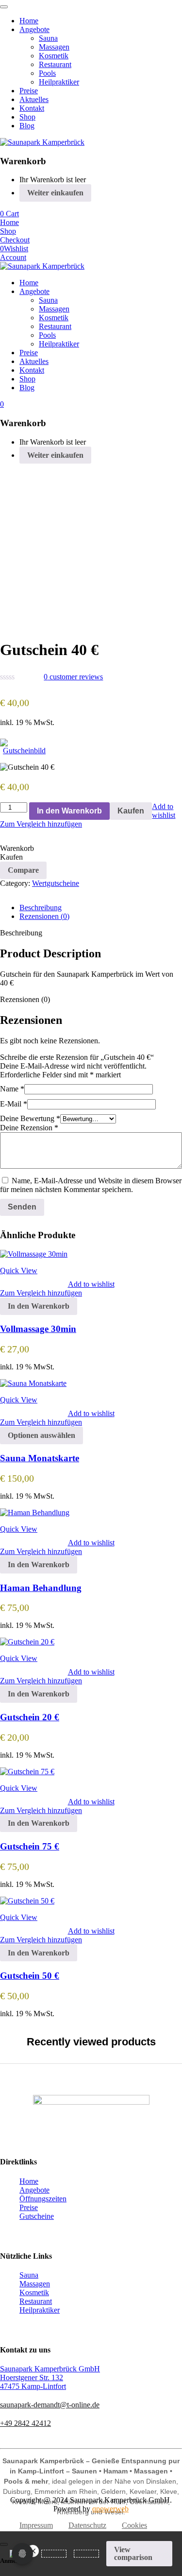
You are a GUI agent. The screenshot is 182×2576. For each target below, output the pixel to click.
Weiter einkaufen (55, 193)
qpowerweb (110, 2509)
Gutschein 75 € (30, 1846)
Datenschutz (87, 2525)
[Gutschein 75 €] (27, 1772)
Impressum (36, 2525)
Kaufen (131, 811)
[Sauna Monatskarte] (33, 1383)
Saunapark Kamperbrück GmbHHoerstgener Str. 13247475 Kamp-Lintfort (50, 2377)
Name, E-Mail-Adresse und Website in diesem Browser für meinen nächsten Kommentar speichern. (91, 1185)
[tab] (101, 908)
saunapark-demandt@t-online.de (50, 2405)
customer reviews (73, 677)
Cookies (134, 2525)
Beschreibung (41, 908)
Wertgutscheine (56, 883)
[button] (39, 1306)
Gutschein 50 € (30, 1976)
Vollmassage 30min (38, 1329)
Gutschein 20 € (30, 1717)
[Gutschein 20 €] (27, 1642)
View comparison (133, 2553)
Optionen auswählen (41, 1435)
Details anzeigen (25, 621)
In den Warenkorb (69, 811)
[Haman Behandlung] (35, 1513)
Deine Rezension (29, 1128)
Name (12, 1089)
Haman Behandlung (41, 1588)
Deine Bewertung (30, 1118)
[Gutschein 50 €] (27, 1901)
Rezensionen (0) (44, 916)
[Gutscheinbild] (24, 747)
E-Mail (14, 1104)
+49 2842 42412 (25, 2423)
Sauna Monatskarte (40, 1458)
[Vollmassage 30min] (34, 1254)
